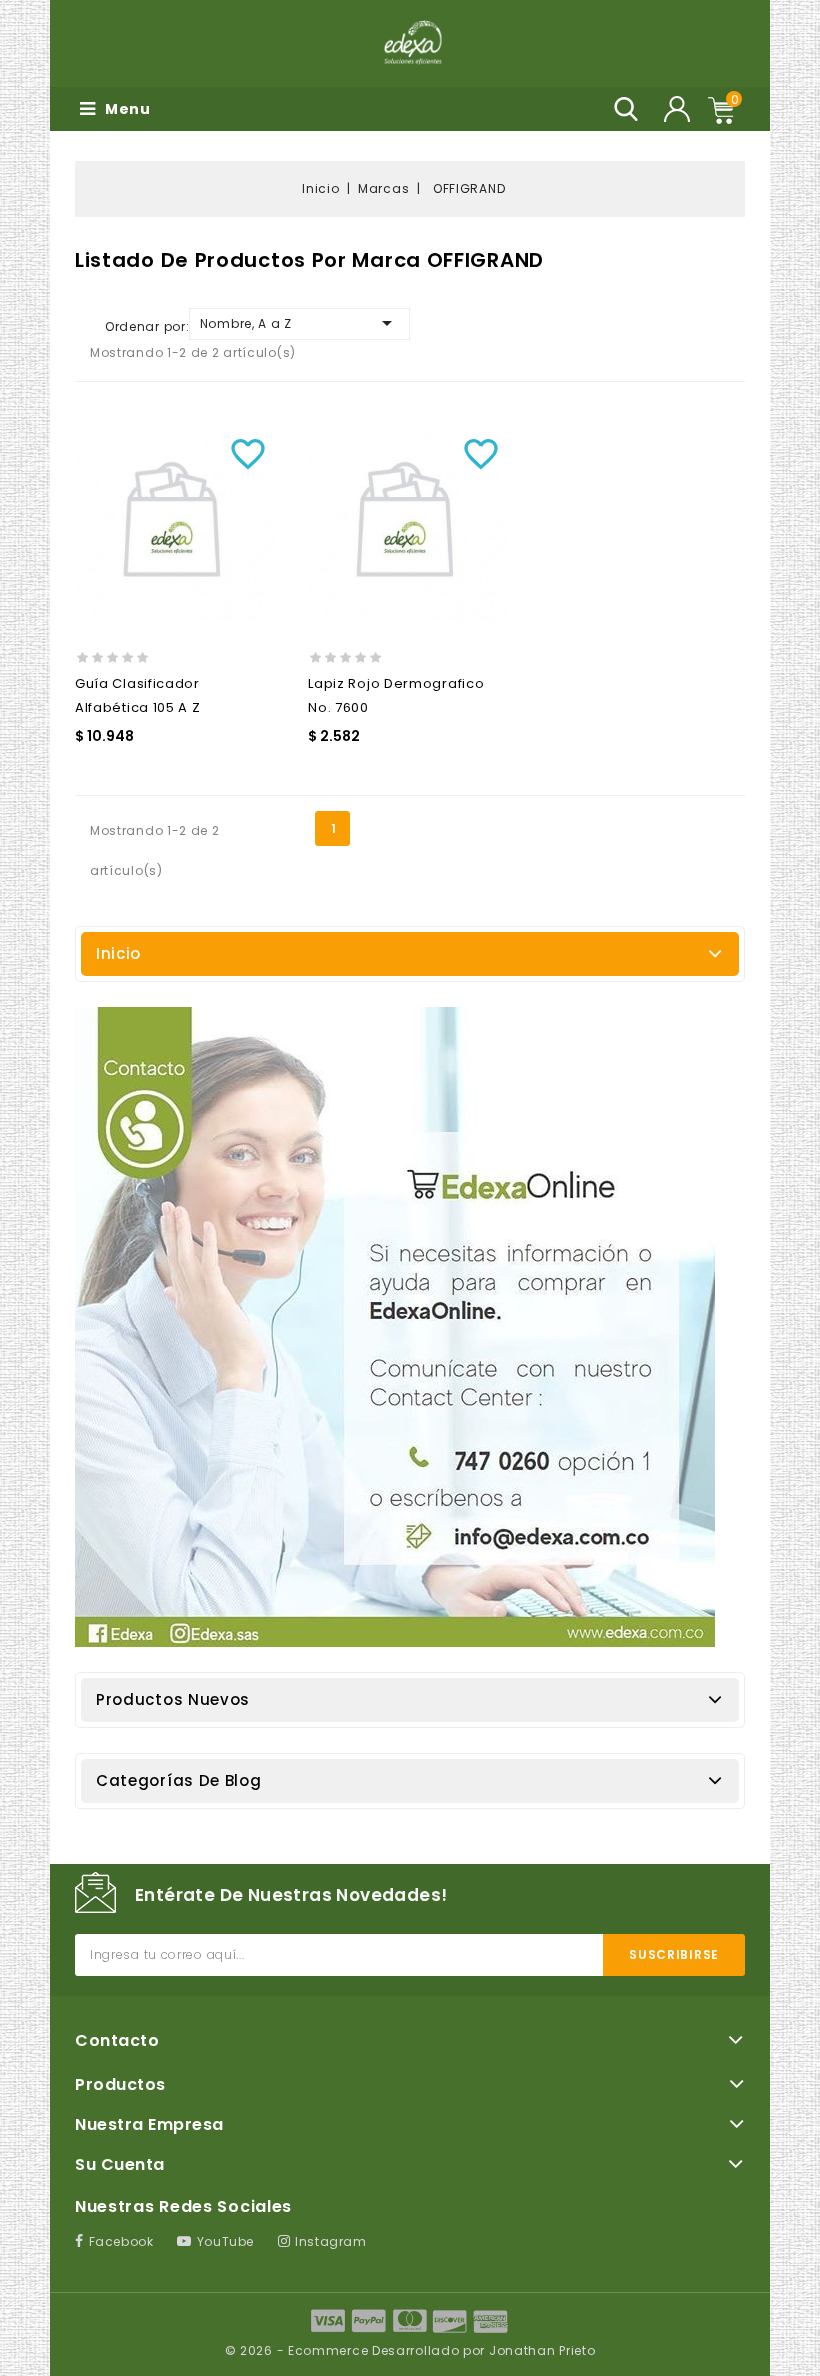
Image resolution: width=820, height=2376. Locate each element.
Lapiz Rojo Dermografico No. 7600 (396, 695)
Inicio (118, 953)
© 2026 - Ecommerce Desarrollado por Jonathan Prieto (410, 2350)
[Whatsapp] (395, 1327)
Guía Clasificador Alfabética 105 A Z (138, 695)
